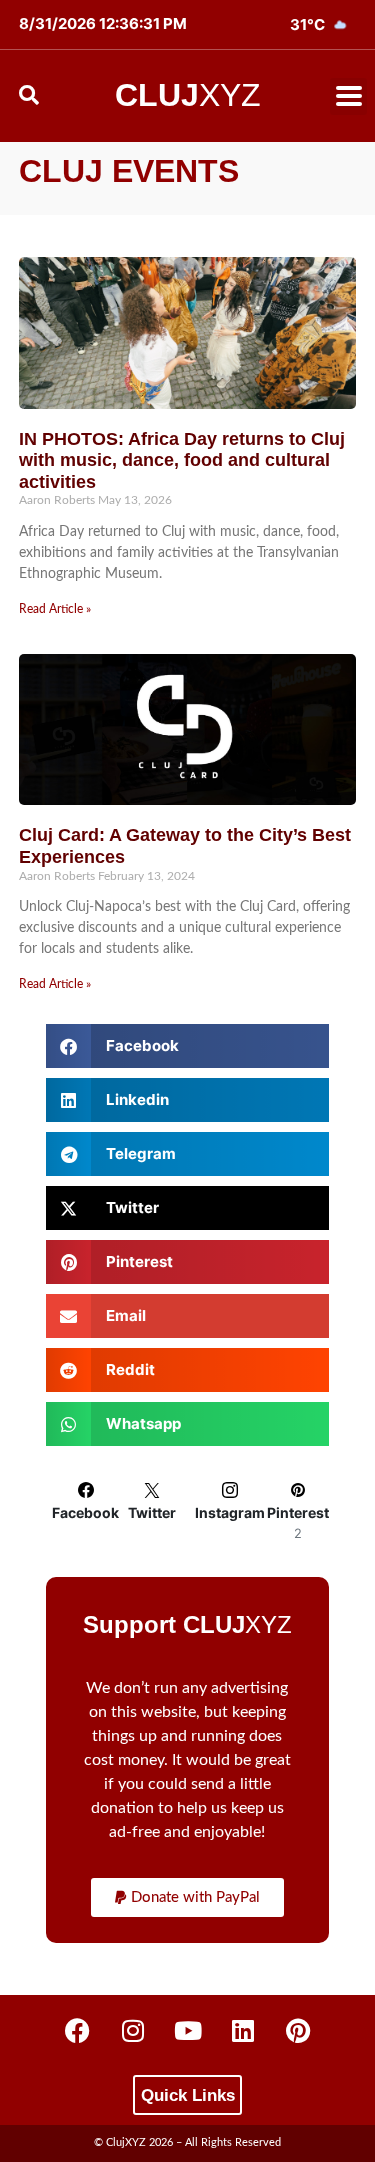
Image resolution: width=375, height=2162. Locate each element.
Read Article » (55, 609)
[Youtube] (188, 2030)
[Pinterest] (298, 2030)
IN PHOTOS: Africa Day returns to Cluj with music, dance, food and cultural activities (182, 460)
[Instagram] (133, 2030)
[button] (348, 96)
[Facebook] (78, 2030)
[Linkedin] (243, 2030)
